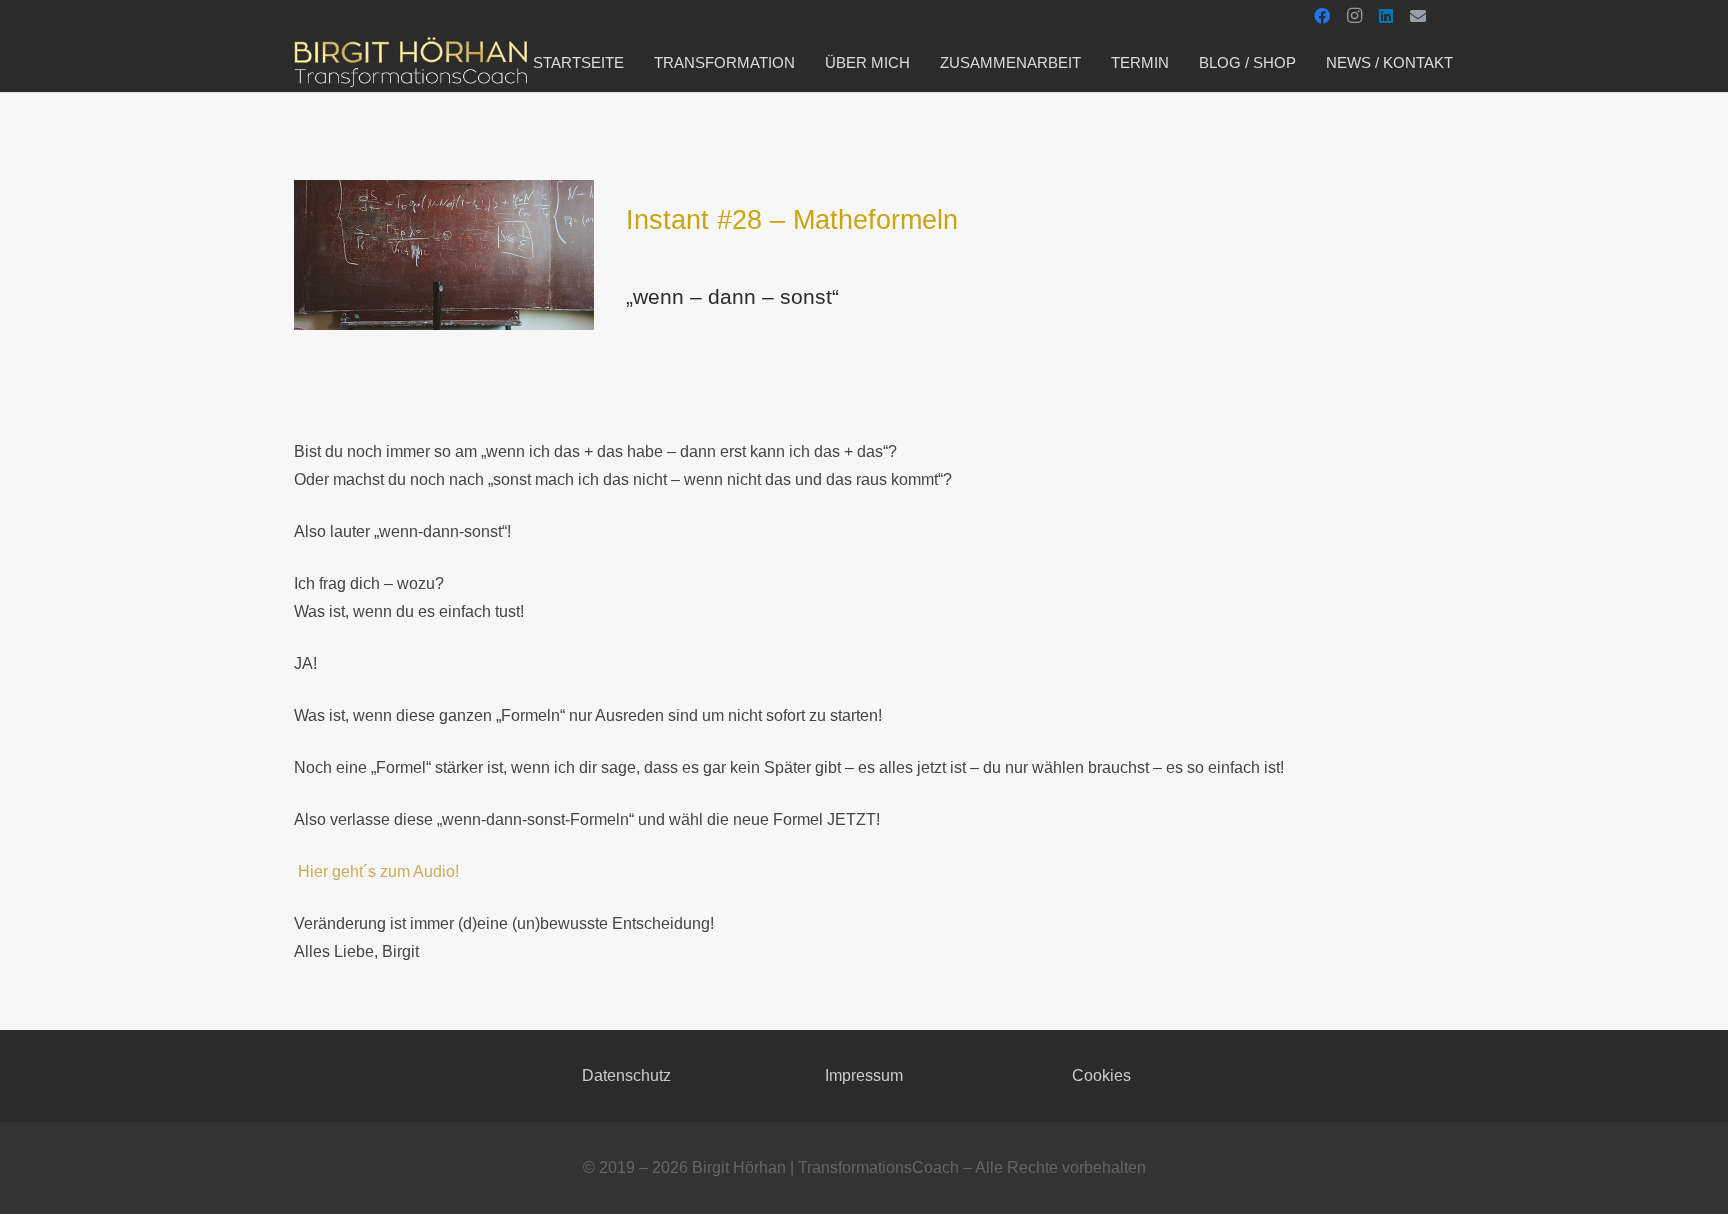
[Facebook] (1322, 16)
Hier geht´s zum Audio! (378, 871)
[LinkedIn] (1386, 16)
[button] (1095, 62)
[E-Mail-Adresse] (1418, 16)
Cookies (1101, 1075)
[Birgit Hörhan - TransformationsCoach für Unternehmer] (410, 62)
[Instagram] (1354, 16)
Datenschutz (626, 1075)
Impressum (864, 1075)
